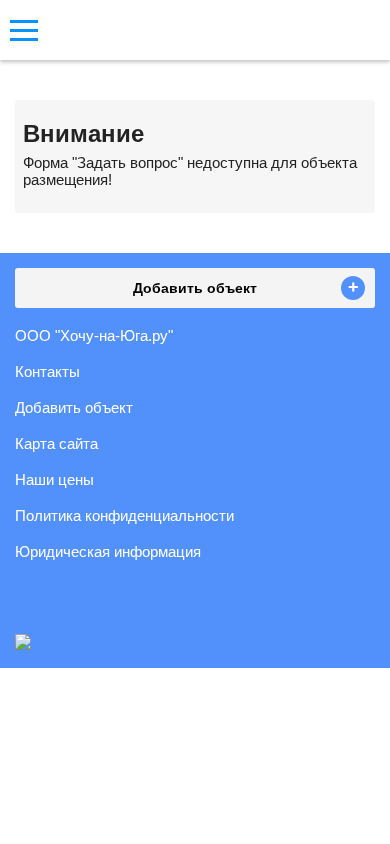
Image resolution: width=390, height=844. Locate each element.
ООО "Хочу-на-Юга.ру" (94, 335)
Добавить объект (74, 407)
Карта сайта (56, 443)
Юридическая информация (108, 551)
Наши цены (54, 479)
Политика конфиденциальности (124, 515)
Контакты (47, 371)
